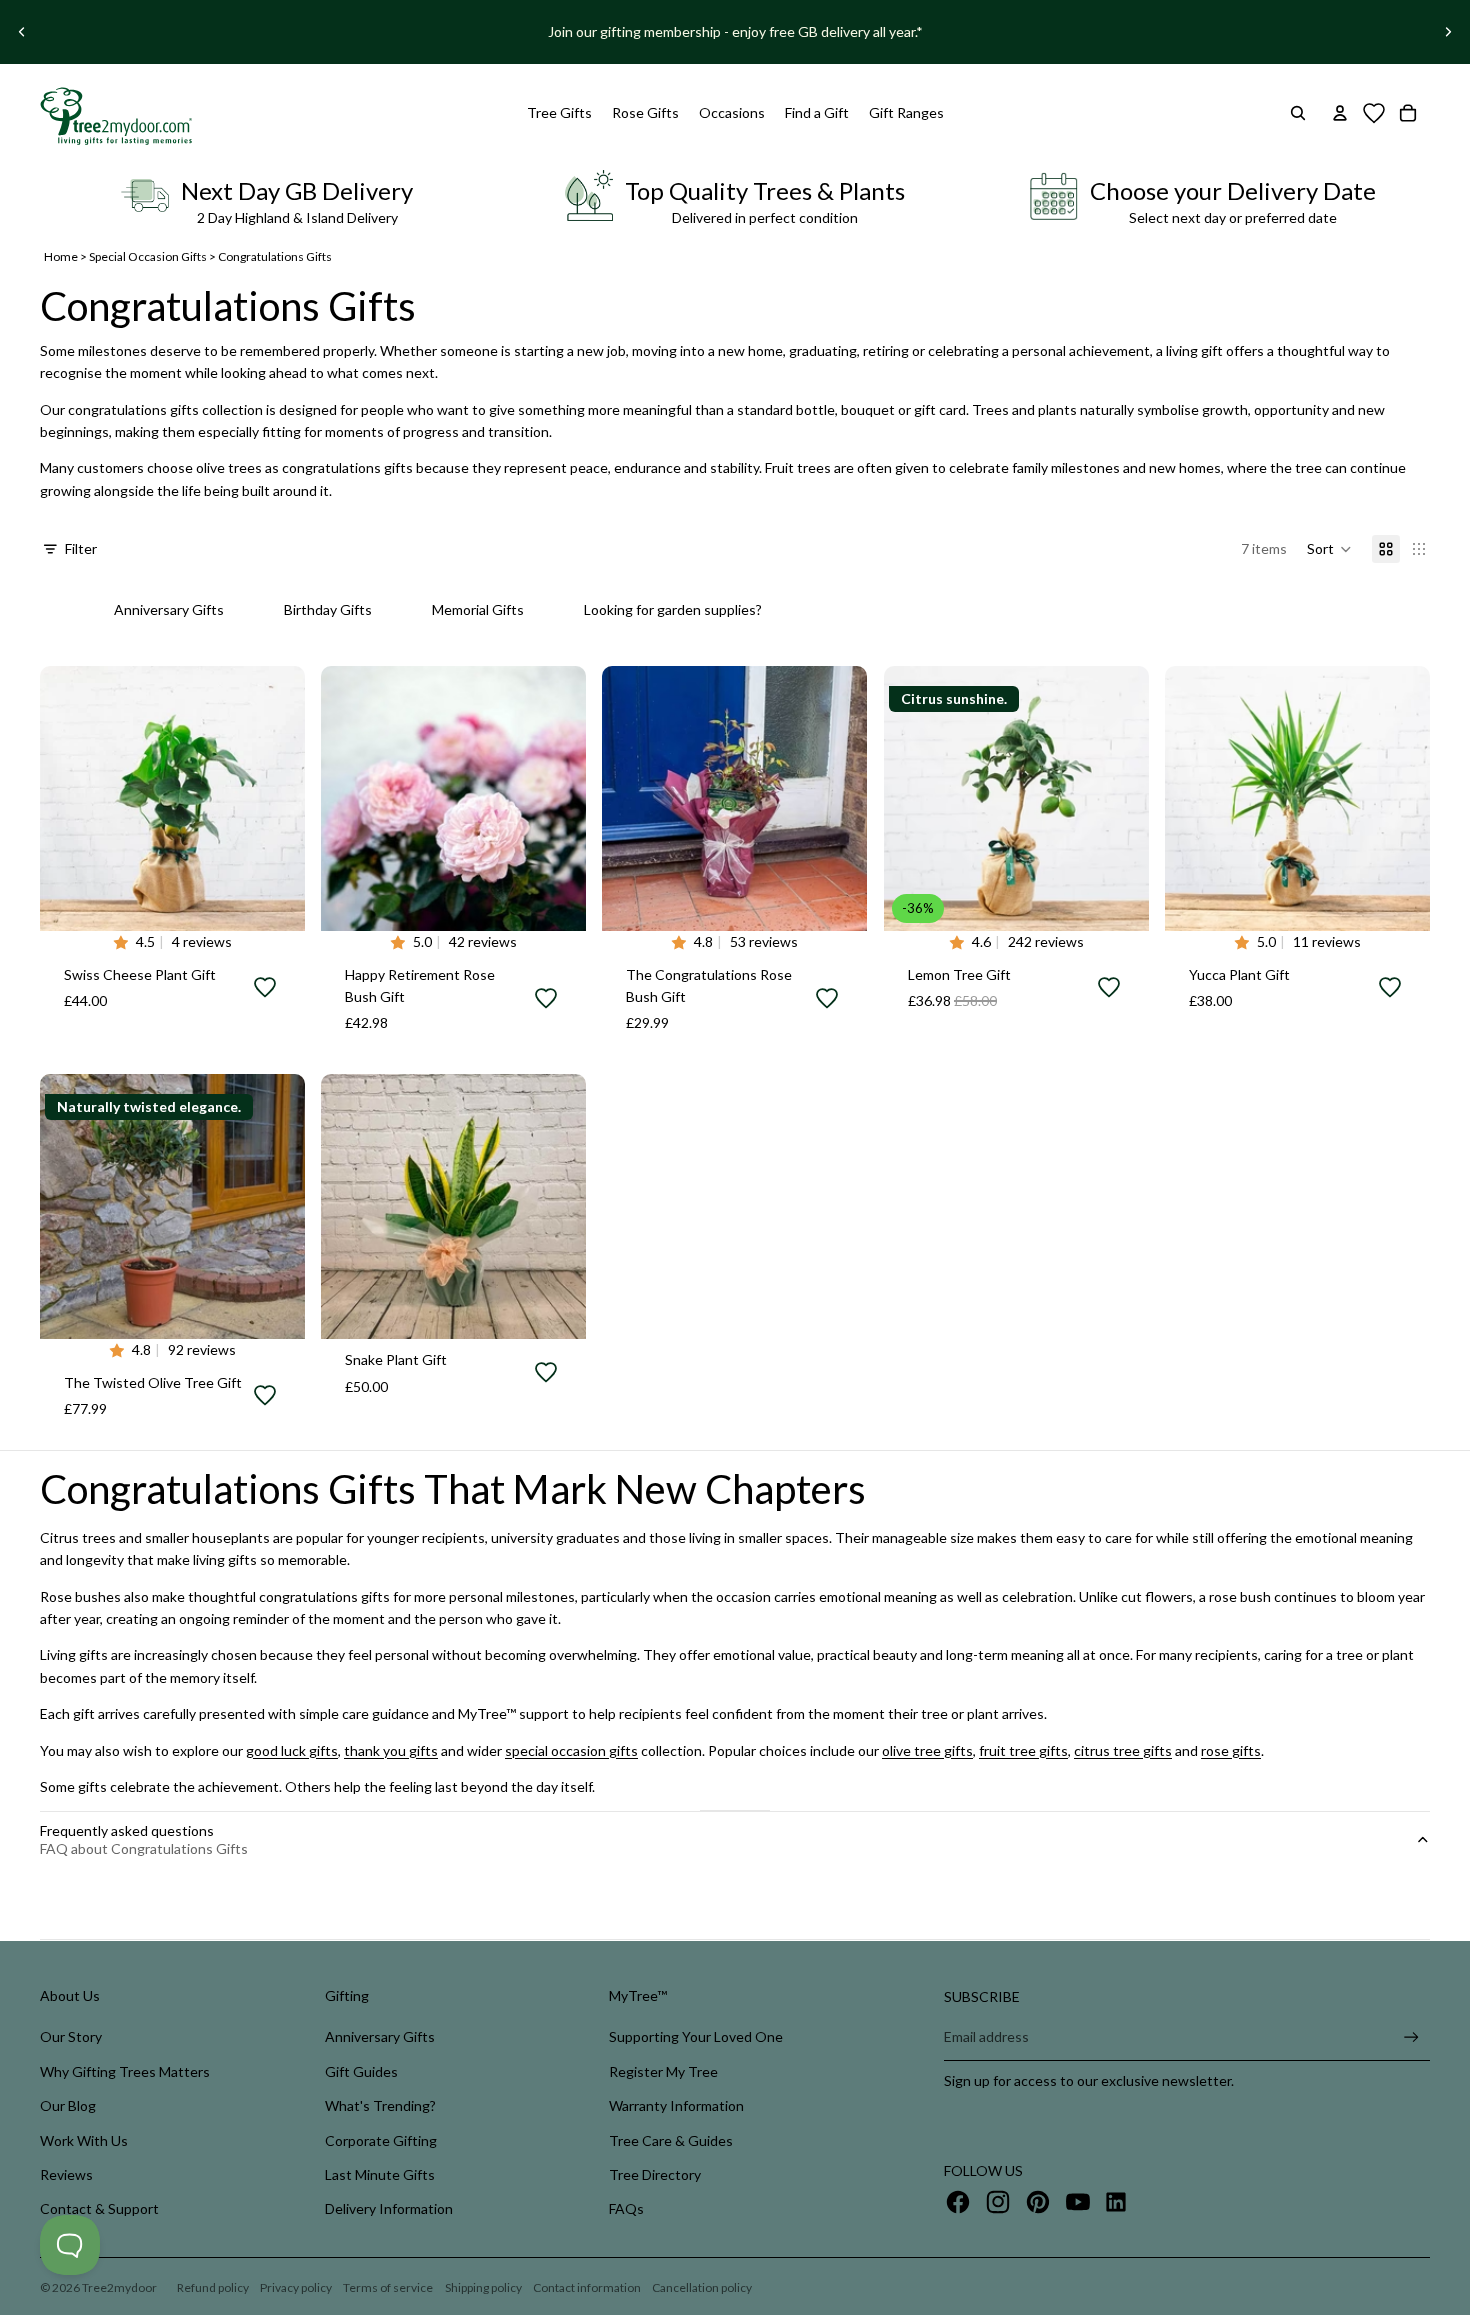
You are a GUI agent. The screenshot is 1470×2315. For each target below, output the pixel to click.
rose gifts (1231, 1750)
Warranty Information (676, 2105)
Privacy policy (296, 2287)
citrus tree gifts (1123, 1750)
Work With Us (84, 2140)
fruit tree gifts (1023, 1750)
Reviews (66, 2174)
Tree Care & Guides (671, 2140)
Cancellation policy (702, 2287)
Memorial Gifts (478, 609)
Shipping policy (483, 2287)
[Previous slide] (22, 32)
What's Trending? (380, 2105)
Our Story (71, 2036)
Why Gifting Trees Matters (125, 2071)
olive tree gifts (927, 1750)
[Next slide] (1448, 32)
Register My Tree (663, 2071)
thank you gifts (391, 1750)
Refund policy (213, 2287)
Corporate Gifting (381, 2140)
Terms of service (388, 2287)
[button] (1329, 549)
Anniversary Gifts (169, 609)
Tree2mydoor (119, 2287)
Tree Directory (655, 2174)
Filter (81, 548)
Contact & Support (99, 2208)
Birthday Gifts (328, 609)
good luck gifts (292, 1750)
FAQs (626, 2208)
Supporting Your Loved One (696, 2036)
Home (61, 256)
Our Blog (68, 2105)
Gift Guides (361, 2071)
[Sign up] (1411, 2037)
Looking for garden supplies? (673, 609)
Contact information (587, 2287)
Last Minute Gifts (380, 2174)
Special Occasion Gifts (148, 256)
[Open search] (1298, 113)
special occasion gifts (571, 1750)
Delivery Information (389, 2208)
